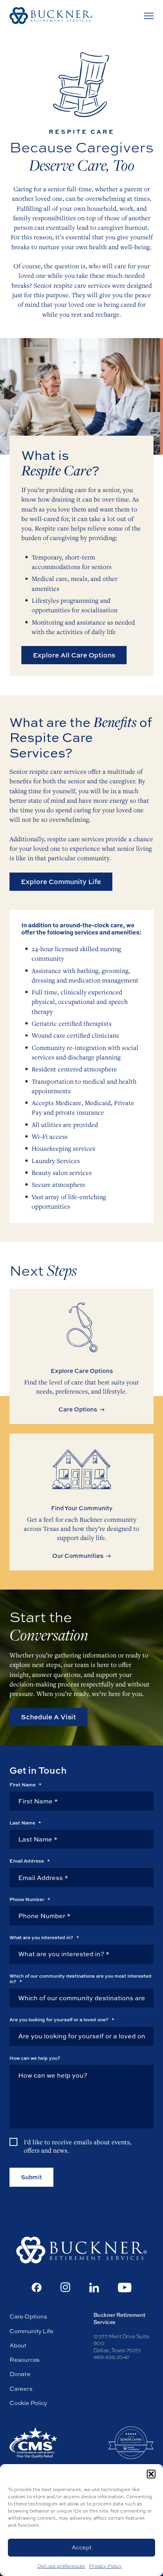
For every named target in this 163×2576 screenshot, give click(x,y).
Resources (25, 2360)
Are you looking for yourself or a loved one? (62, 2020)
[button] (151, 2474)
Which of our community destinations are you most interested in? (81, 1979)
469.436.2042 (111, 2357)
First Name (26, 1785)
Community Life (31, 2331)
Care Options (78, 1409)
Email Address (30, 1861)
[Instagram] (65, 2287)
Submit (31, 2177)
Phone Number (30, 1899)
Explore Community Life (61, 881)
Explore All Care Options (74, 655)
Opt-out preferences (61, 2566)
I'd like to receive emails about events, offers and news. (78, 2146)
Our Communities (78, 1556)
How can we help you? (35, 2058)
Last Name (25, 1823)
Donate (20, 2374)
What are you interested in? (44, 1938)
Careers (21, 2389)
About (18, 2345)
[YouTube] (125, 2288)
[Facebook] (37, 2288)
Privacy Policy (105, 2566)
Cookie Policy (28, 2403)
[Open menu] (149, 16)
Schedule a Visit (48, 1717)
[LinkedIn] (94, 2288)
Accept (82, 2547)
